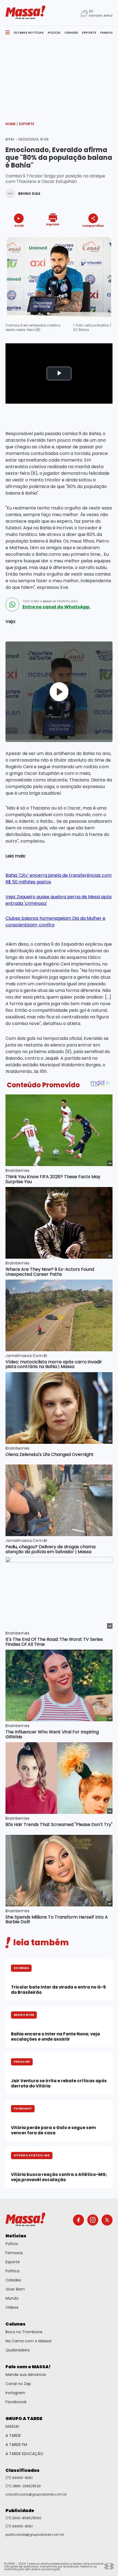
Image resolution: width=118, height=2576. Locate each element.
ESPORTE (89, 33)
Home (12, 124)
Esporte (27, 124)
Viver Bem (15, 2289)
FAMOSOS (108, 33)
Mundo (12, 2298)
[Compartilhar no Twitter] (92, 235)
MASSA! (12, 2426)
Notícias (16, 2236)
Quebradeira (18, 2350)
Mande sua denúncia (26, 2375)
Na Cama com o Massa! (29, 2341)
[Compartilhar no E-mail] (99, 235)
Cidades (13, 2280)
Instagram (15, 2393)
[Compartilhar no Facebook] (85, 236)
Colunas (16, 2324)
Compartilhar (93, 226)
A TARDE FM (16, 2445)
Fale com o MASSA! (28, 2367)
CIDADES (71, 33)
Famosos (14, 2253)
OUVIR (19, 226)
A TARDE (13, 2435)
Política (12, 2271)
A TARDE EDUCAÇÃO (24, 2454)
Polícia (12, 2244)
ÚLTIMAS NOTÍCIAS (29, 33)
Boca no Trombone (24, 2332)
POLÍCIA (54, 33)
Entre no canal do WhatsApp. (56, 607)
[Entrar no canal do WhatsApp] (12, 605)
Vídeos (12, 2307)
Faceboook (16, 2402)
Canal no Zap (18, 2384)
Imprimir (53, 224)
